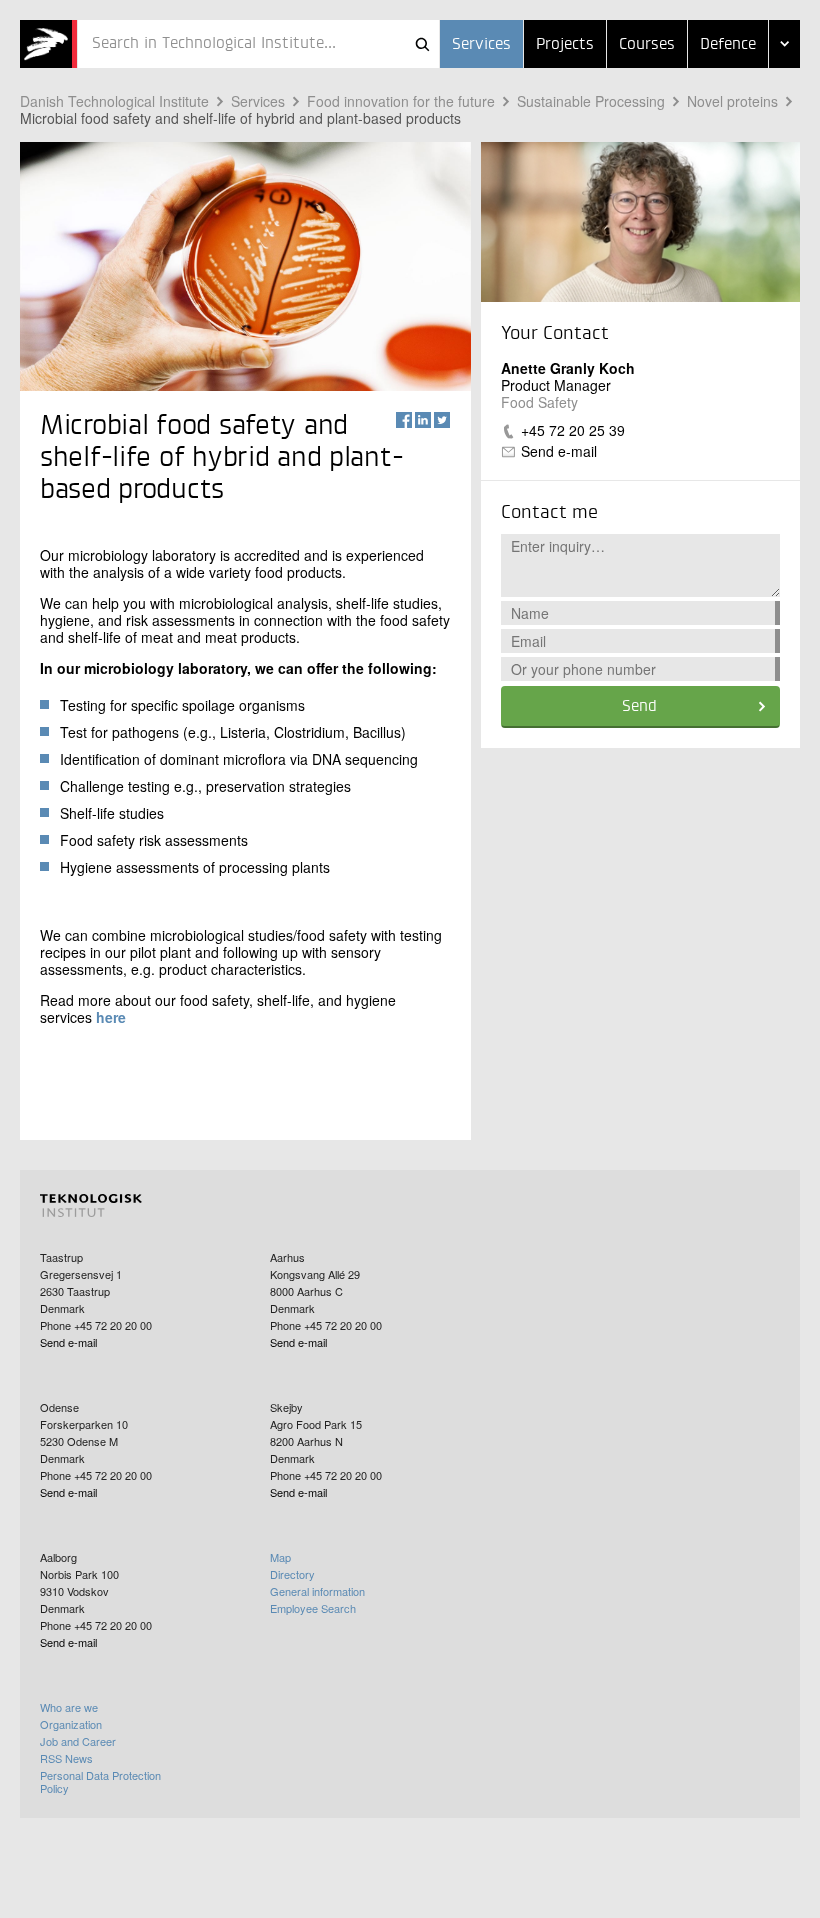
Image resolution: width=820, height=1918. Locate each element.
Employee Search (313, 1608)
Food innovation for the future (401, 101)
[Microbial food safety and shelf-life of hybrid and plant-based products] (48, 44)
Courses (647, 45)
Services (481, 45)
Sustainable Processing (591, 101)
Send (639, 707)
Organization (71, 1724)
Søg (422, 44)
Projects (565, 45)
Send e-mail (559, 451)
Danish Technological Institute (114, 101)
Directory (292, 1574)
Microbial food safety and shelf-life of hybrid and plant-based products (240, 118)
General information (317, 1591)
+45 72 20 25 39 (573, 430)
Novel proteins (732, 101)
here (111, 1017)
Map (280, 1557)
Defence (728, 45)
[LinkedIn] (423, 420)
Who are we (69, 1707)
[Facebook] (404, 420)
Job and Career (78, 1741)
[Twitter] (442, 420)
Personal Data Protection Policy (100, 1781)
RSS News (66, 1758)
